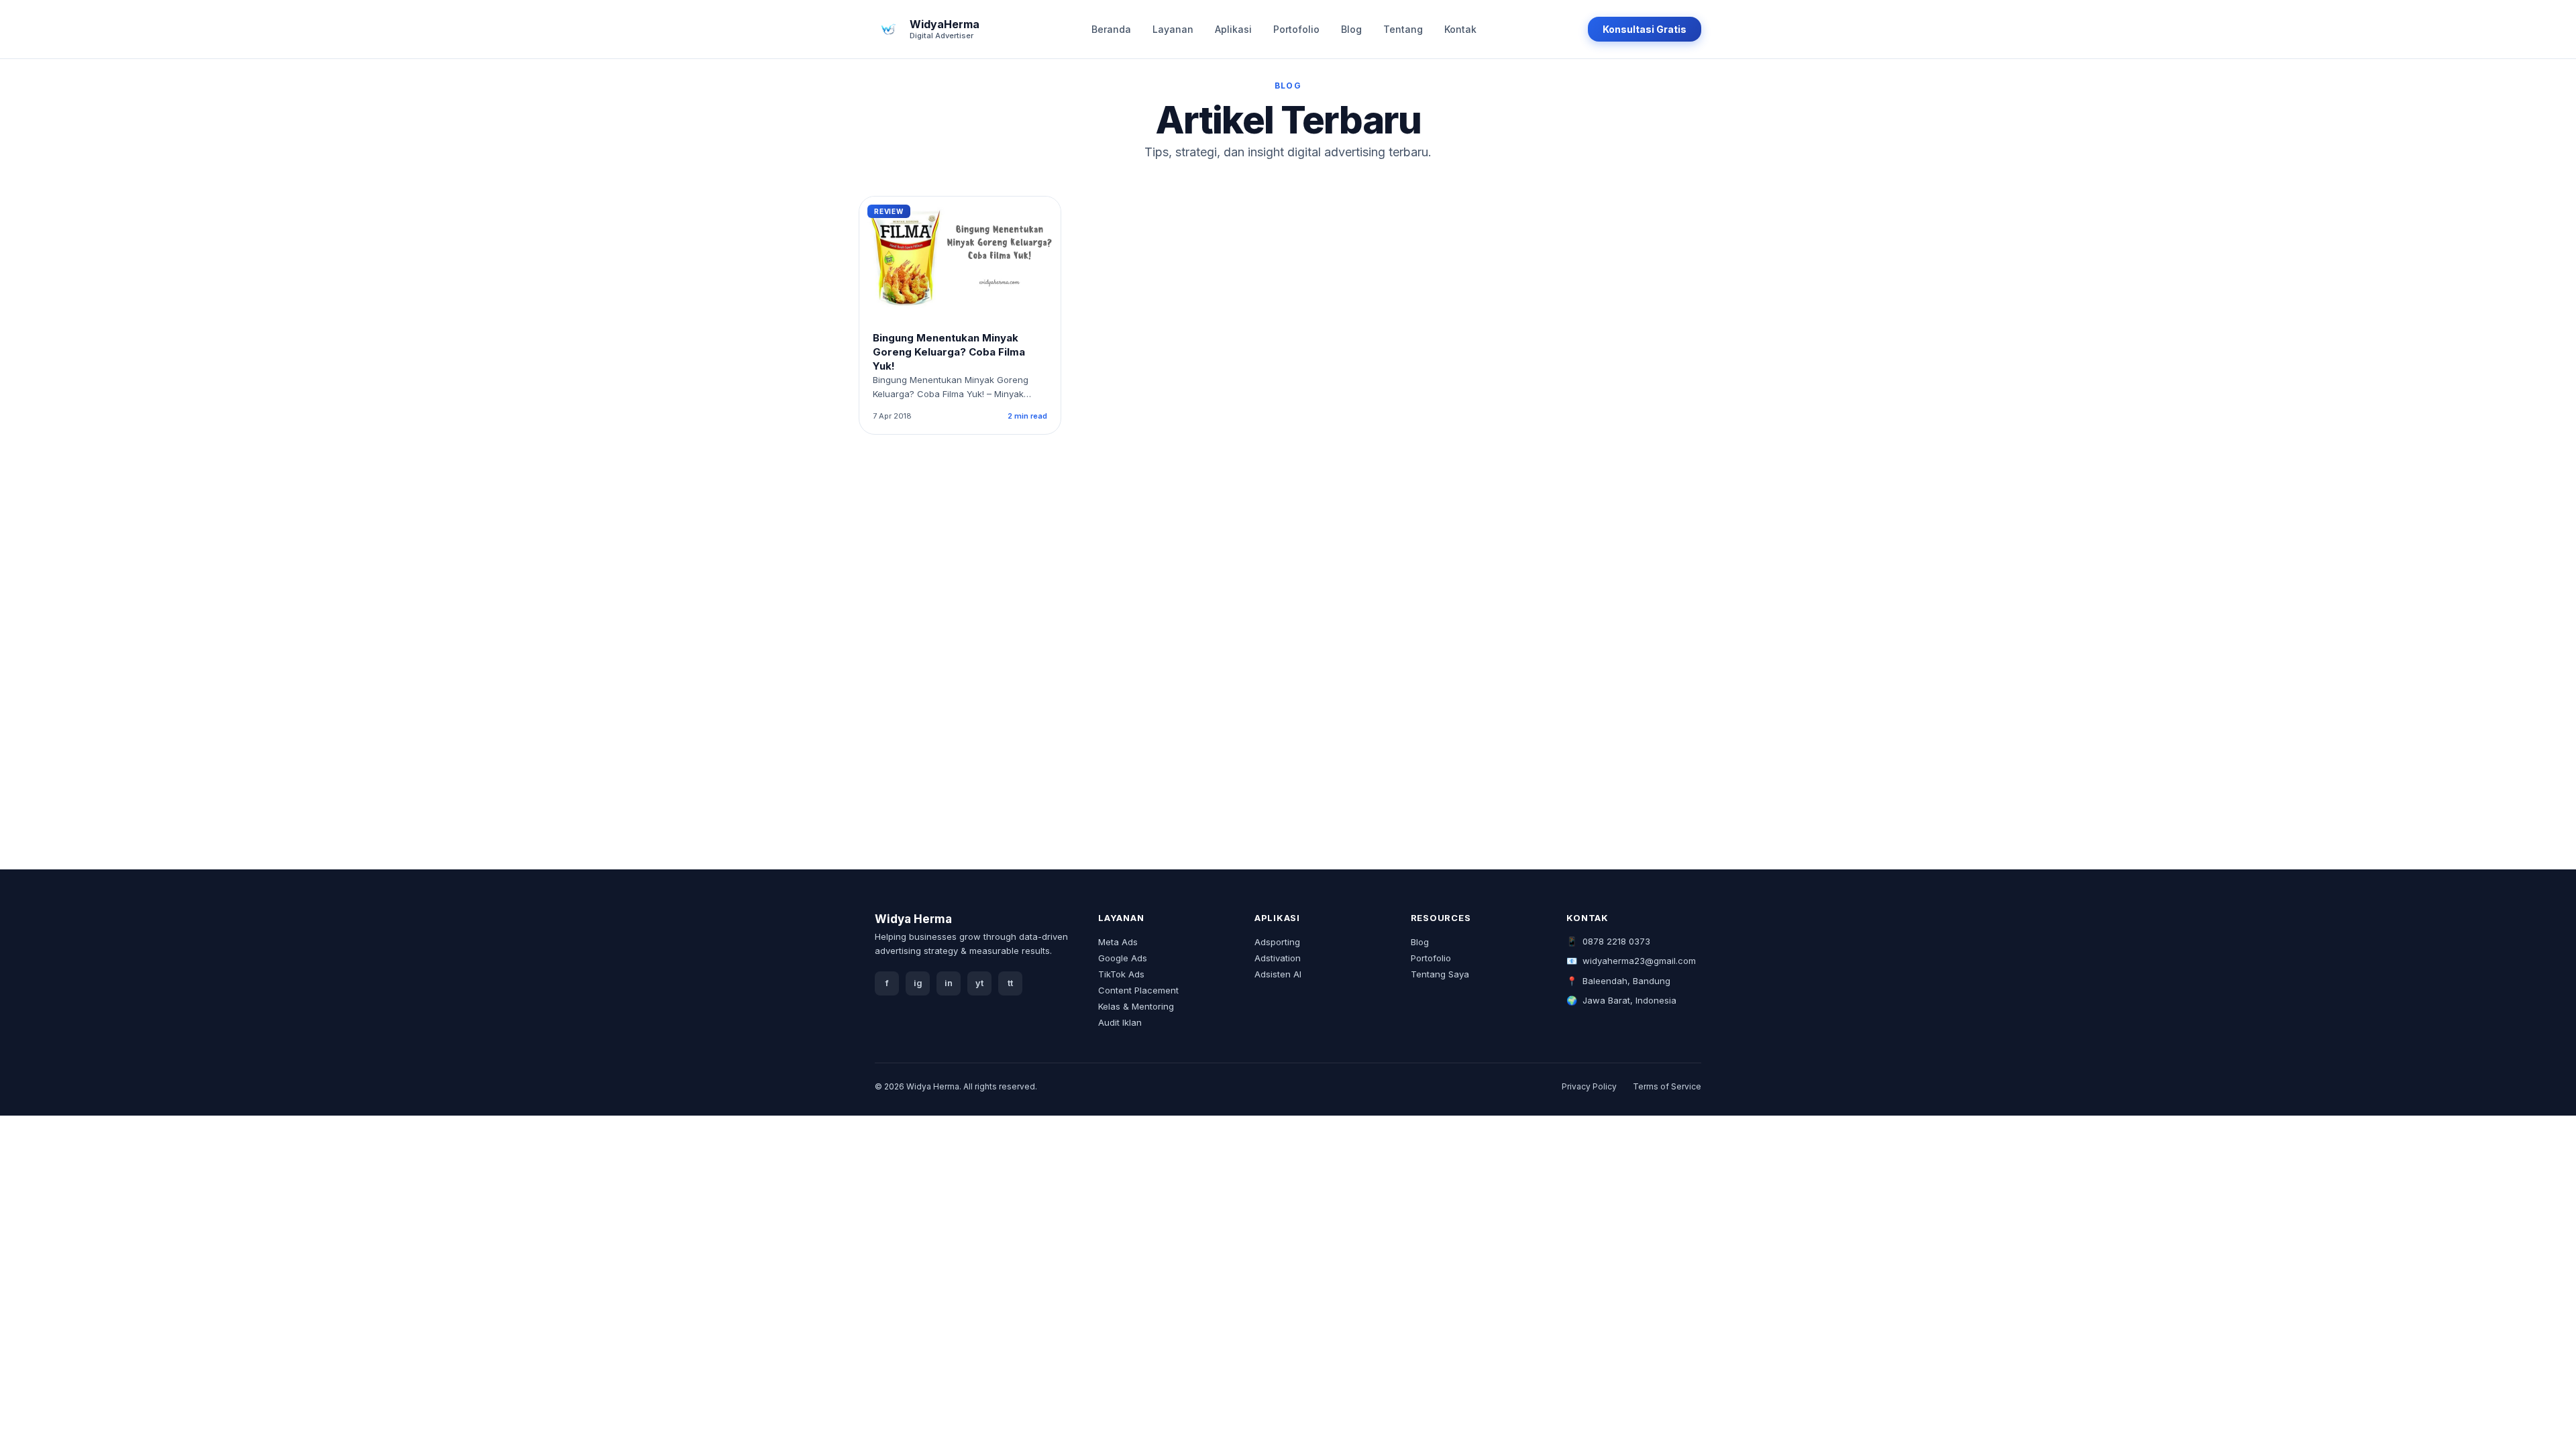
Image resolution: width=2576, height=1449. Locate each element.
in (949, 983)
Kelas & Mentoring (1136, 1006)
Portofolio (1296, 29)
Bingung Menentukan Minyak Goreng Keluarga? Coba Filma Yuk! (949, 352)
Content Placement (1138, 990)
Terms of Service (1667, 1086)
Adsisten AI (1278, 974)
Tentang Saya (1440, 974)
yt (979, 983)
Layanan (1173, 29)
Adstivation (1278, 958)
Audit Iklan (1120, 1022)
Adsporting (1277, 942)
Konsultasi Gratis (1645, 29)
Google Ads (1123, 958)
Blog (1351, 29)
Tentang (1403, 29)
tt (1010, 983)
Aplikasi (1233, 29)
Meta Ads (1118, 942)
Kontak (1460, 29)
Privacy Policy (1589, 1086)
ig (918, 983)
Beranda (1111, 29)
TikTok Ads (1121, 974)
